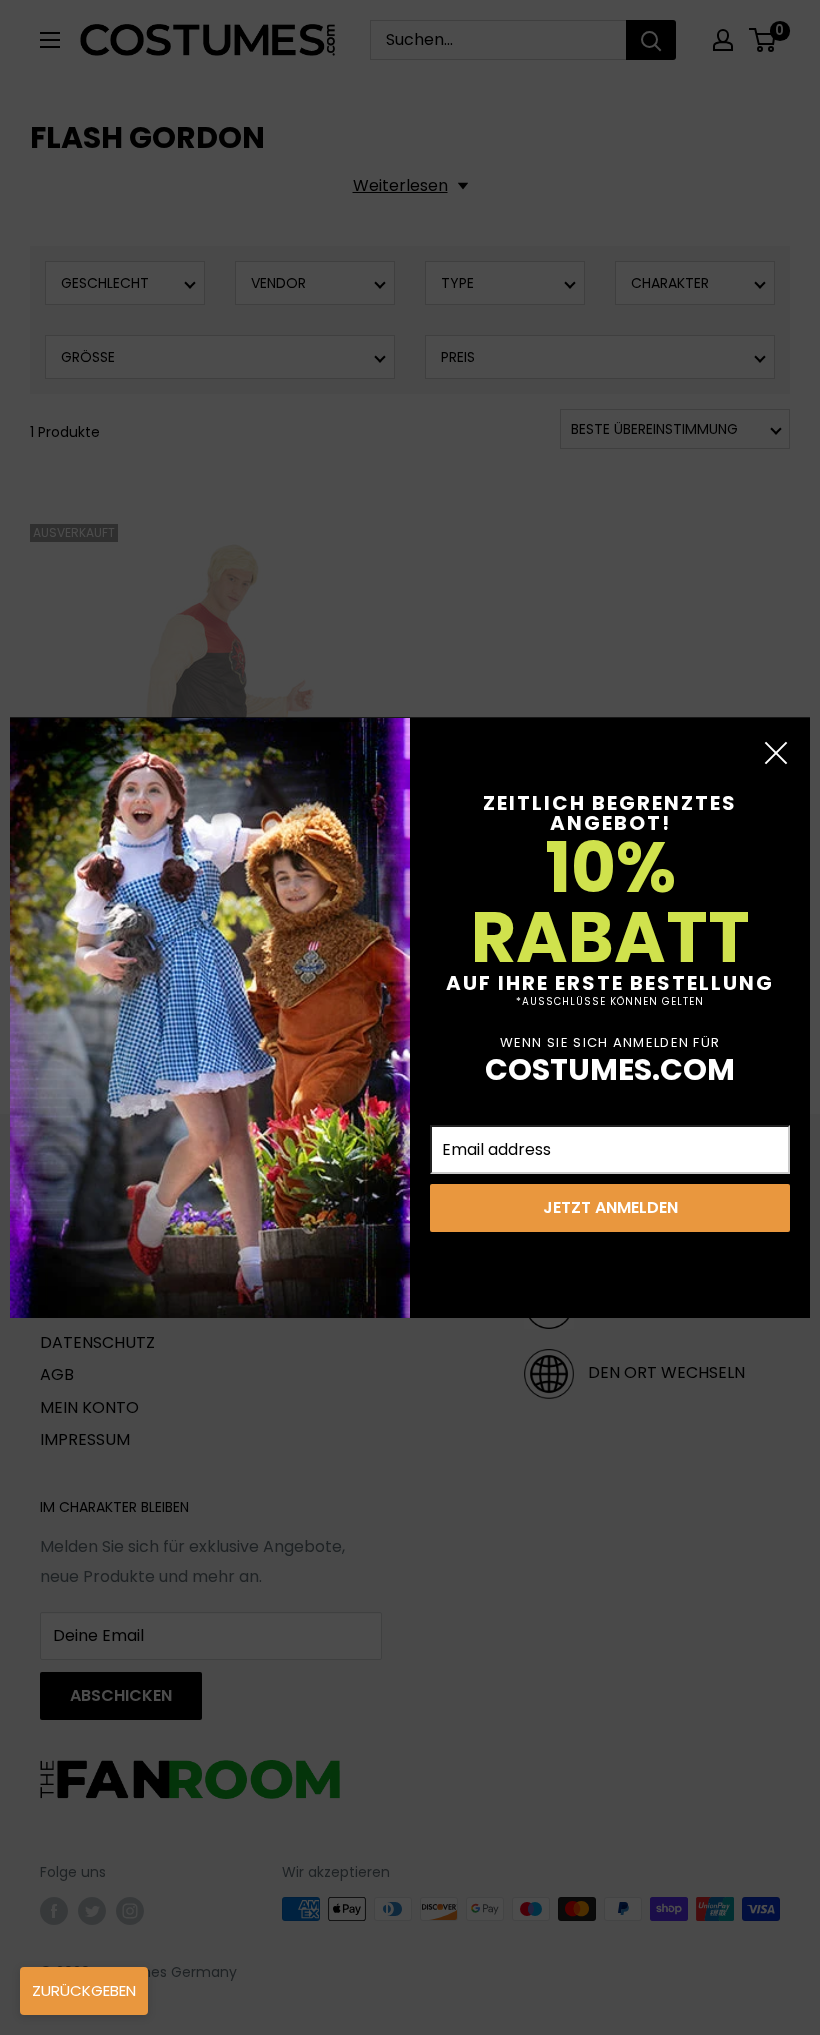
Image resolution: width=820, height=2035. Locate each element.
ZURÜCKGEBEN (84, 1990)
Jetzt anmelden (610, 1207)
